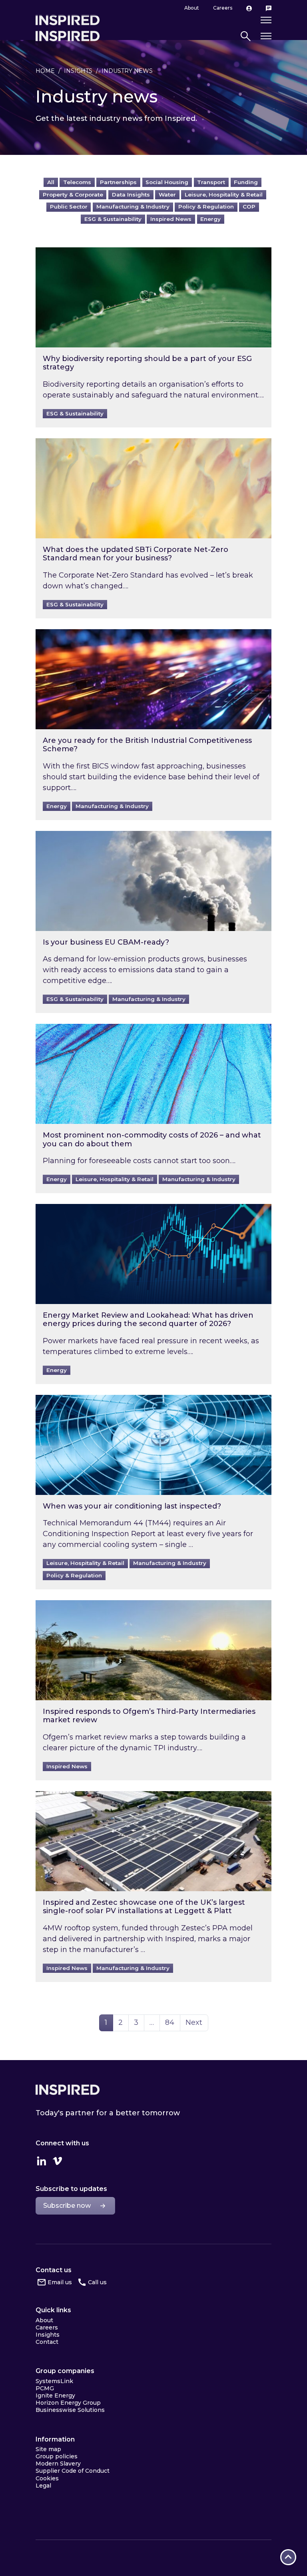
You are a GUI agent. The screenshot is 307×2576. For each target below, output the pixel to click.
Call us (97, 2282)
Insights (78, 71)
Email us (60, 2282)
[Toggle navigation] (266, 36)
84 (172, 2022)
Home (45, 71)
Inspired (68, 2090)
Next (194, 2022)
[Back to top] (288, 2557)
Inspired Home (68, 36)
